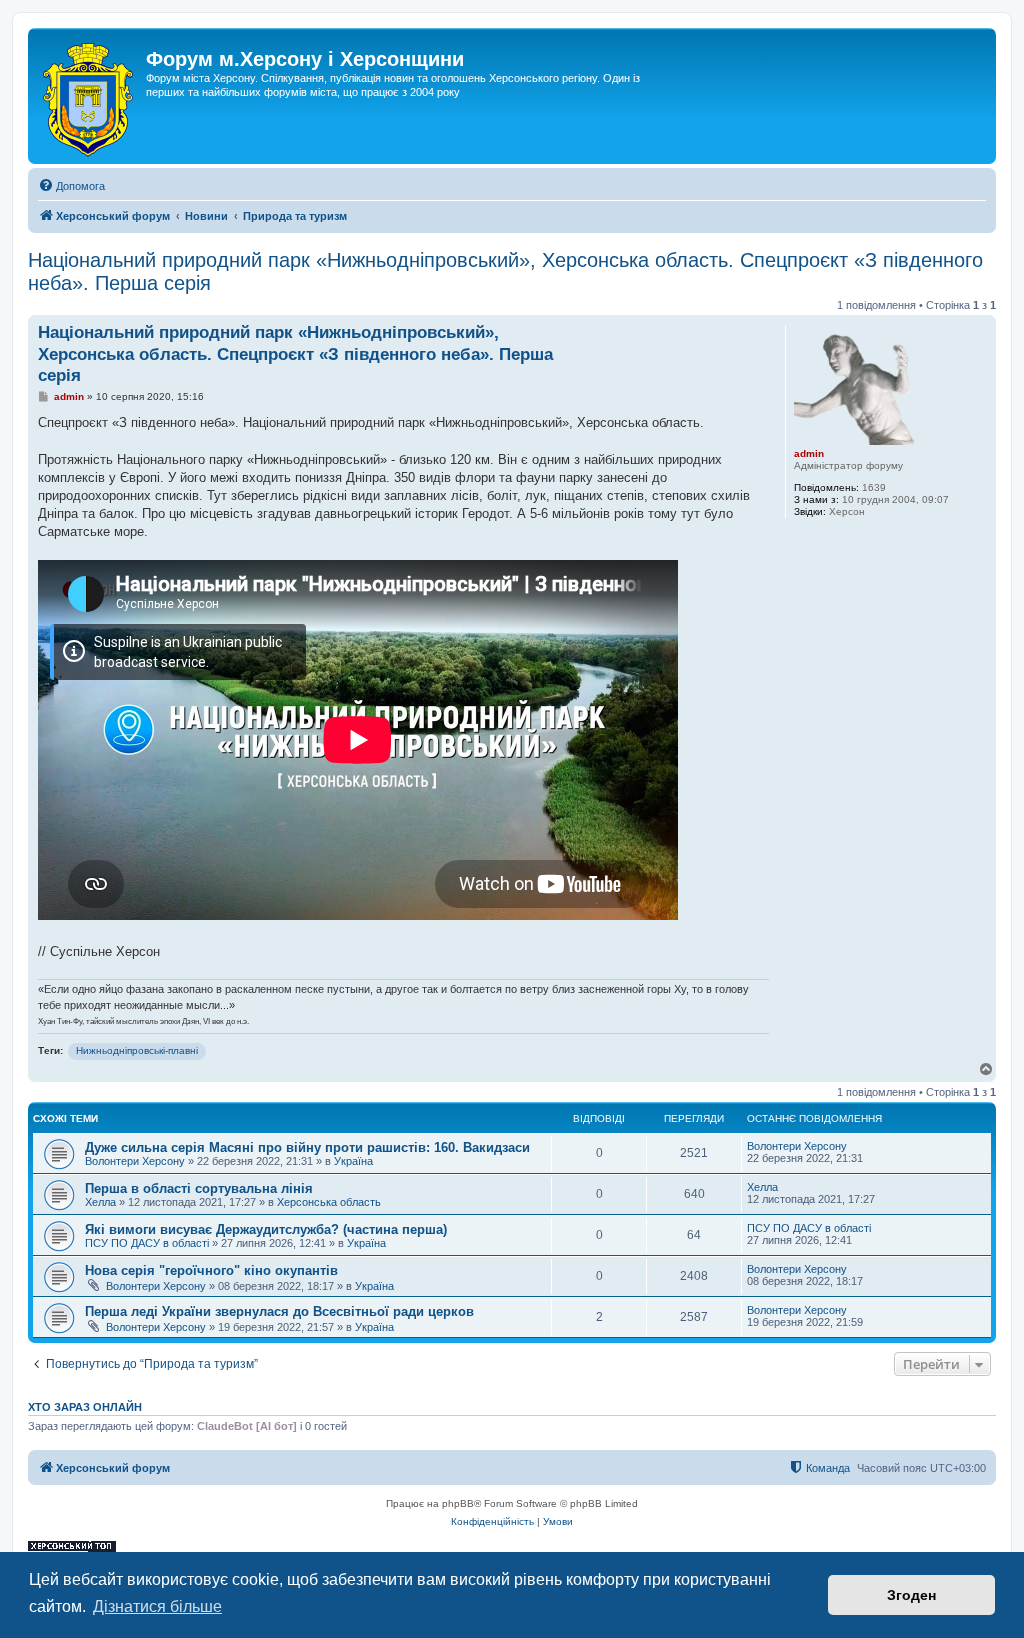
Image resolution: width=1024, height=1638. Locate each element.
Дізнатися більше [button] (157, 1606)
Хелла (100, 1202)
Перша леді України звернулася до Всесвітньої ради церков (279, 1311)
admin (809, 453)
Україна (353, 1161)
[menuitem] (71, 186)
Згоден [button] (911, 1595)
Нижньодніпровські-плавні (137, 1050)
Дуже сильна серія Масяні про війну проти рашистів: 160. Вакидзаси (307, 1147)
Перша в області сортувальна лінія (199, 1188)
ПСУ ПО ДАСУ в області (147, 1243)
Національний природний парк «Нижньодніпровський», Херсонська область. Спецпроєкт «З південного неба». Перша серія (505, 271)
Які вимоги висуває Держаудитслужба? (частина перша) (266, 1229)
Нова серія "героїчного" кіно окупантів (211, 1270)
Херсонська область (329, 1202)
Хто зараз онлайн (85, 1407)
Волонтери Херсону (135, 1161)
